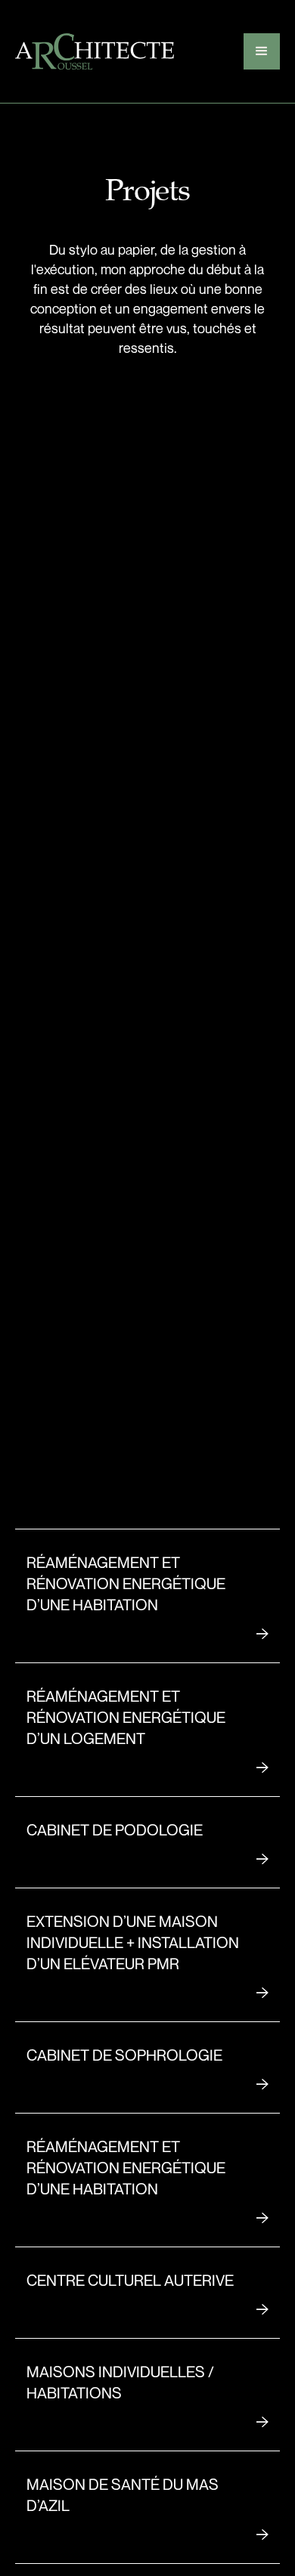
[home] (95, 51)
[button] (262, 51)
